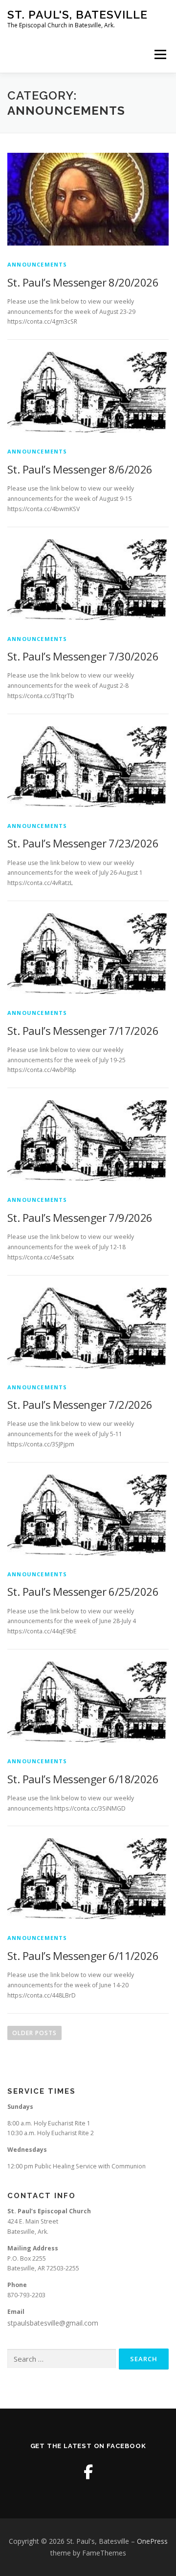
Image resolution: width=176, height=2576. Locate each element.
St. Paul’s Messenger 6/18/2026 (83, 1779)
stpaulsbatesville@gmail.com (53, 2323)
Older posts (34, 2033)
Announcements (37, 264)
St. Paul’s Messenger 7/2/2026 (80, 1404)
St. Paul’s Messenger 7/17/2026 (83, 1030)
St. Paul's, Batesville (77, 14)
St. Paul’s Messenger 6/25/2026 (83, 1591)
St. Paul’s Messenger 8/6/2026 (80, 469)
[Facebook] (88, 2472)
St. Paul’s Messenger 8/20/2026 (83, 282)
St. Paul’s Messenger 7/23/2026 (83, 843)
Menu (160, 54)
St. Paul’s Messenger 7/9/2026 (80, 1217)
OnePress (152, 2541)
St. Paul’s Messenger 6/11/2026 (83, 1956)
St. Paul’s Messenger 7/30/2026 (83, 656)
